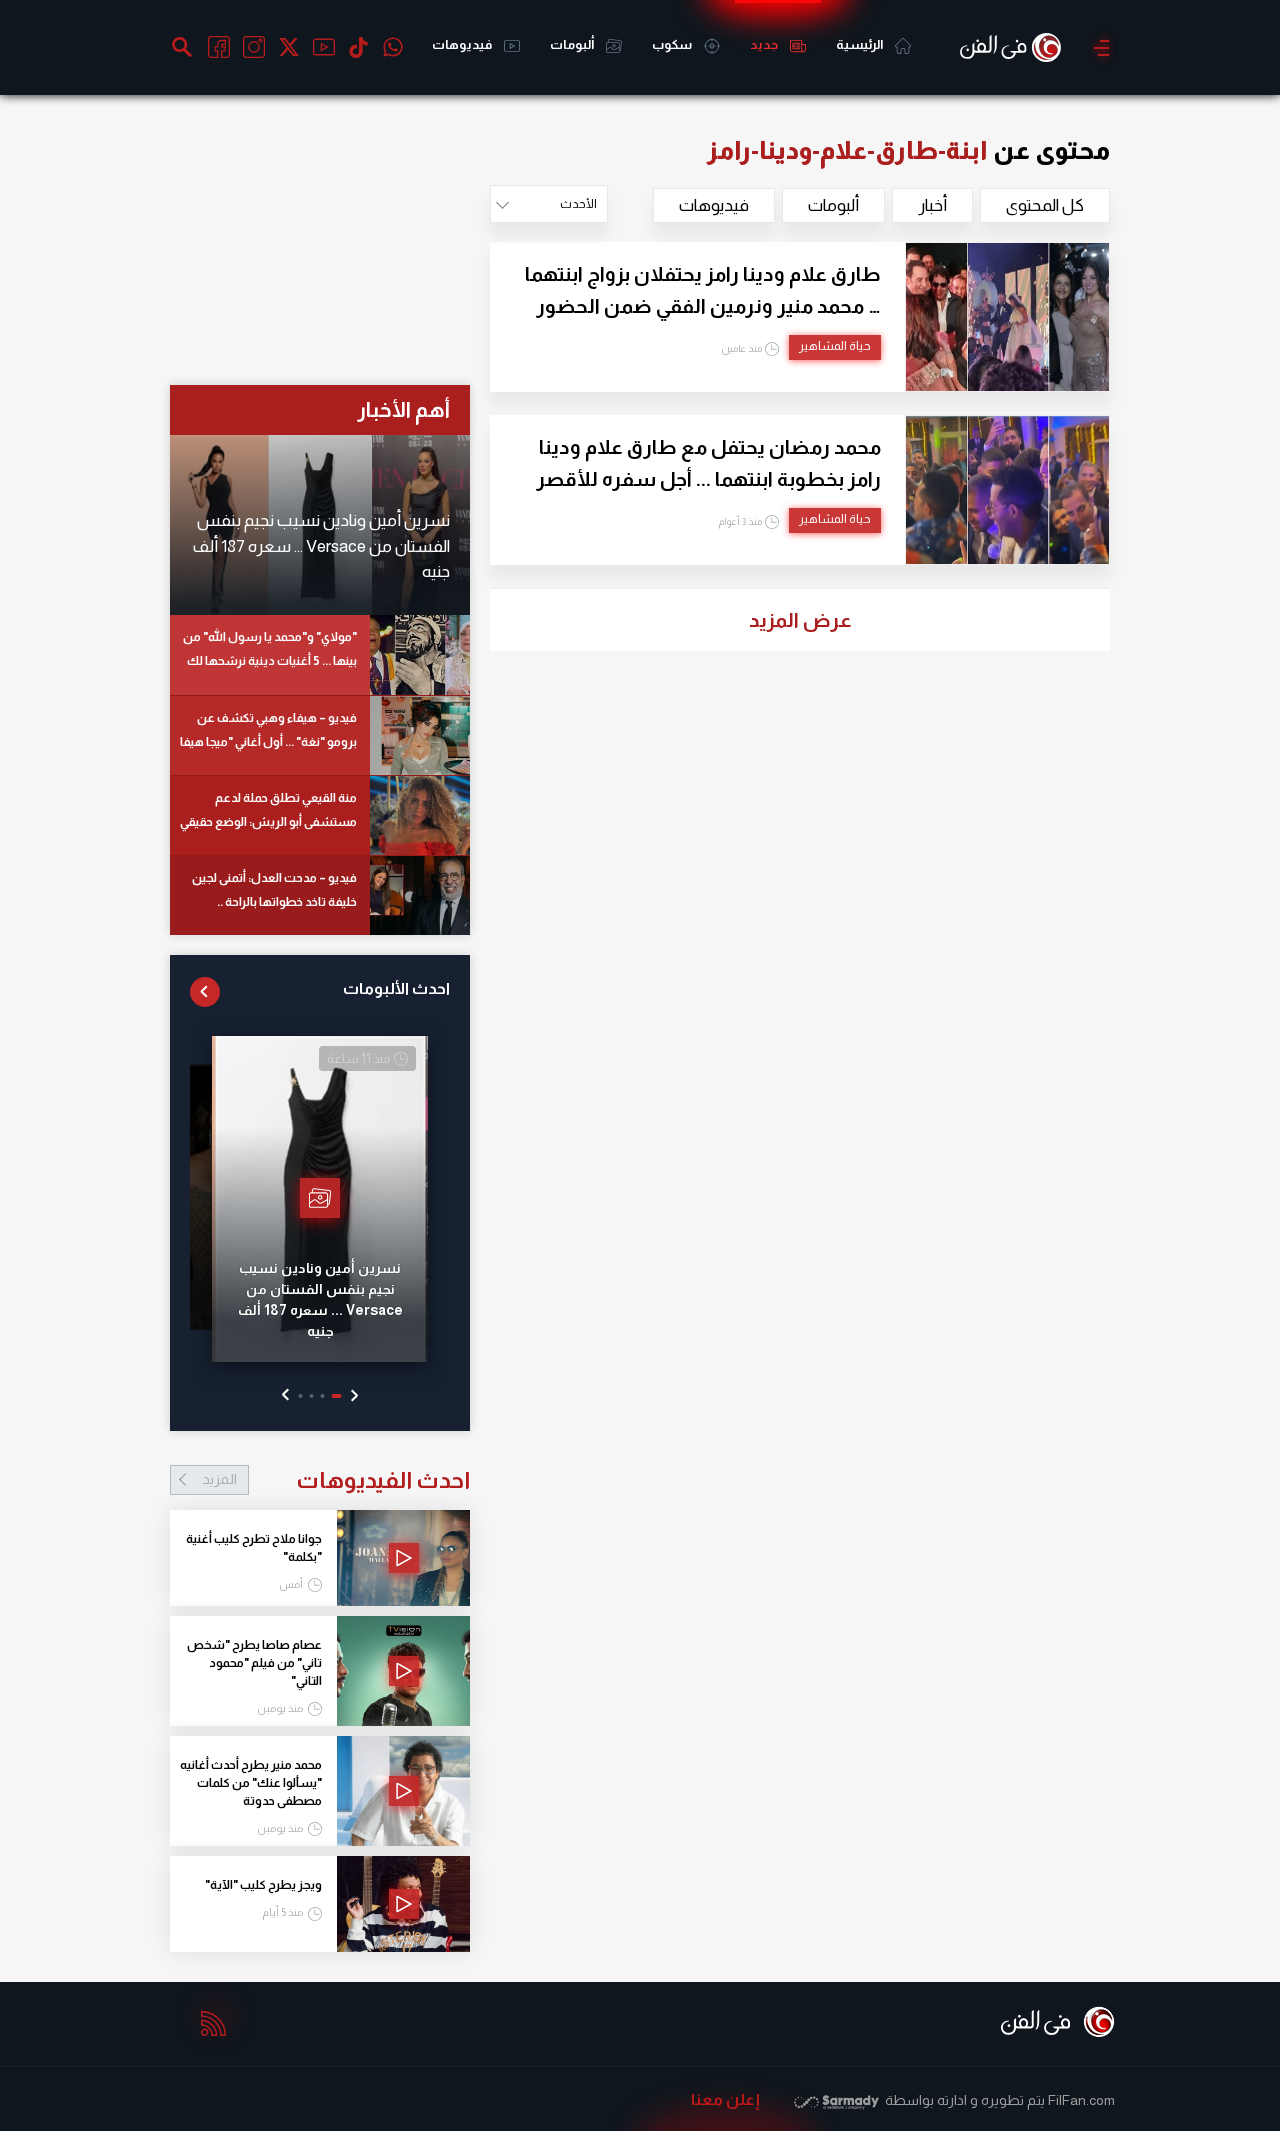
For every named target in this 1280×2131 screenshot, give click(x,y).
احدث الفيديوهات (336, 1480)
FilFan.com (1081, 2100)
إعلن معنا (725, 2099)
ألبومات (573, 44)
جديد (765, 44)
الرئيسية (860, 44)
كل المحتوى (1045, 205)
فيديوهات (463, 44)
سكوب (673, 44)
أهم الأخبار (403, 409)
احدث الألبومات (396, 988)
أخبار (932, 205)
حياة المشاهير (835, 346)
